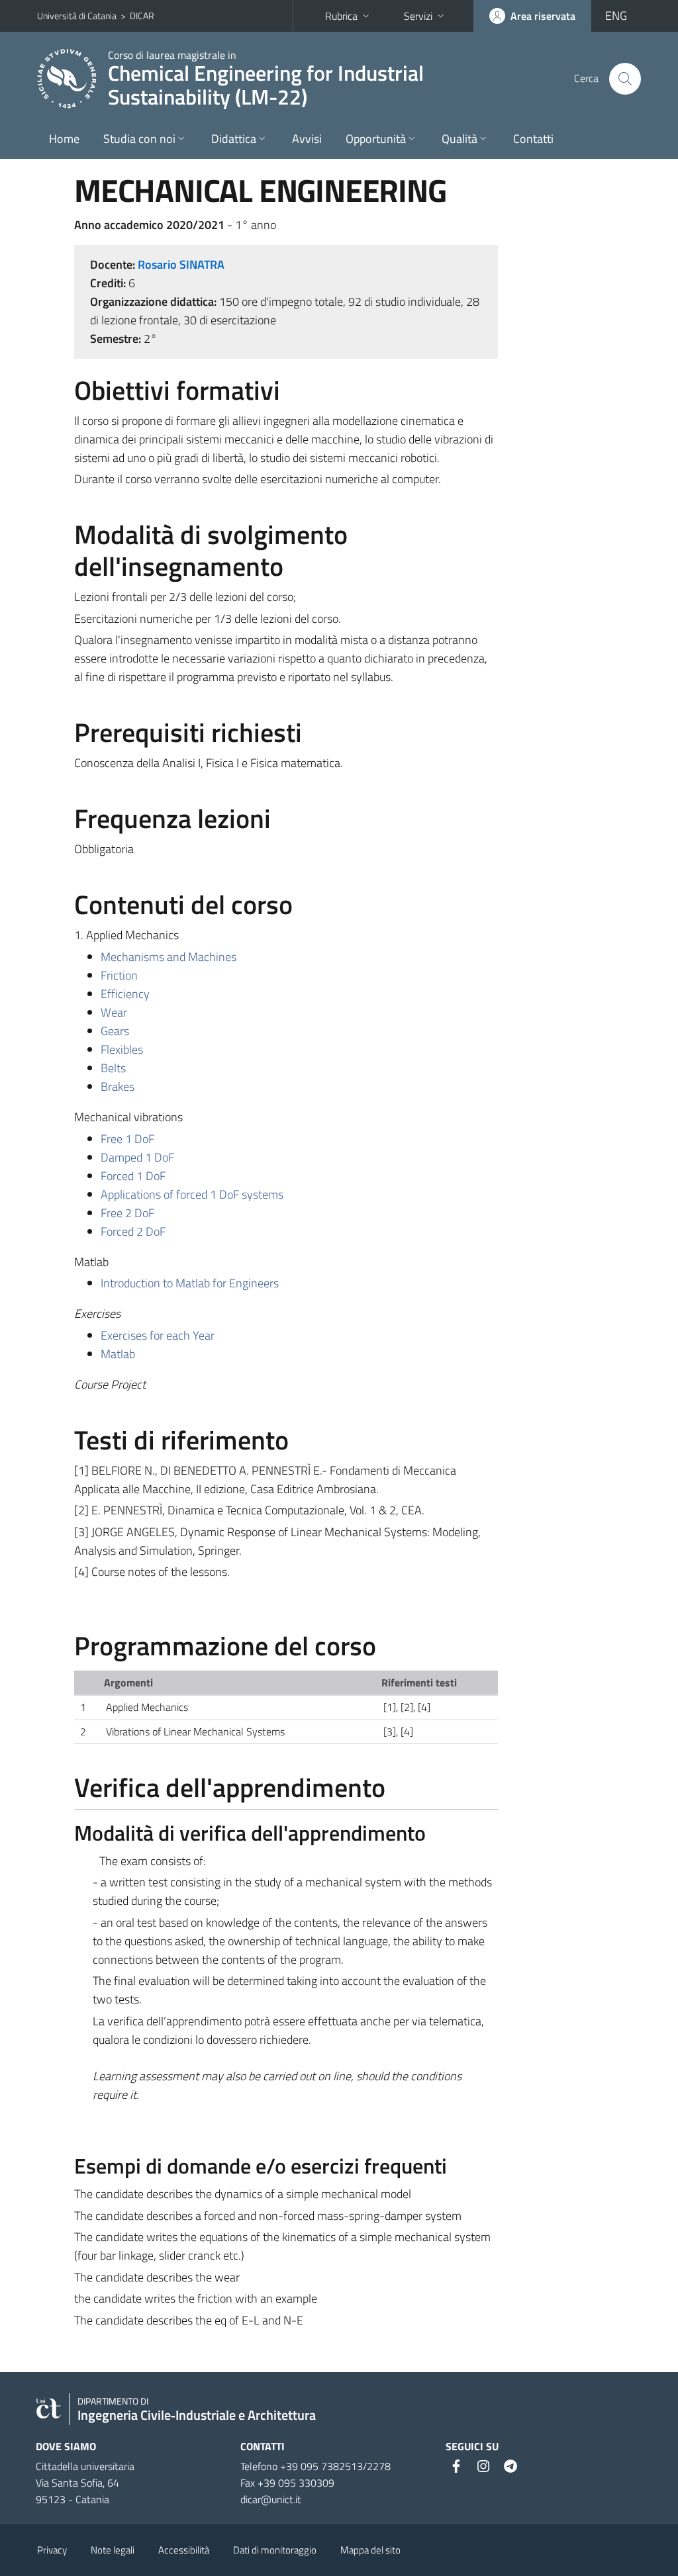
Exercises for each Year (158, 1335)
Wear (114, 1012)
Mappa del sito (370, 2550)
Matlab (118, 1354)
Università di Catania (77, 16)
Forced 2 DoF (133, 1231)
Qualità (460, 139)
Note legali (113, 2550)
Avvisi (307, 139)
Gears (115, 1031)
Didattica (234, 139)
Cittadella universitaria (85, 2466)
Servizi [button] (418, 16)
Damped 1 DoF (137, 1157)
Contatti (533, 139)
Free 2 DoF (127, 1213)
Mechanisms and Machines (169, 957)
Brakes (118, 1086)
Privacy (52, 2550)
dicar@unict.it (271, 2499)
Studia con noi (139, 139)
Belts (113, 1068)
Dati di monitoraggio (275, 2550)
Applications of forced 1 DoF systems (192, 1194)
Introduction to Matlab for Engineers (190, 1283)
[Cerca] (625, 79)
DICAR (142, 16)
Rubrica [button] (341, 16)
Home (64, 139)
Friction (119, 975)
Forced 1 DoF (133, 1176)
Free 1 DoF (127, 1139)
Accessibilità (184, 2550)
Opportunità (376, 139)
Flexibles (122, 1049)
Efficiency (125, 994)
